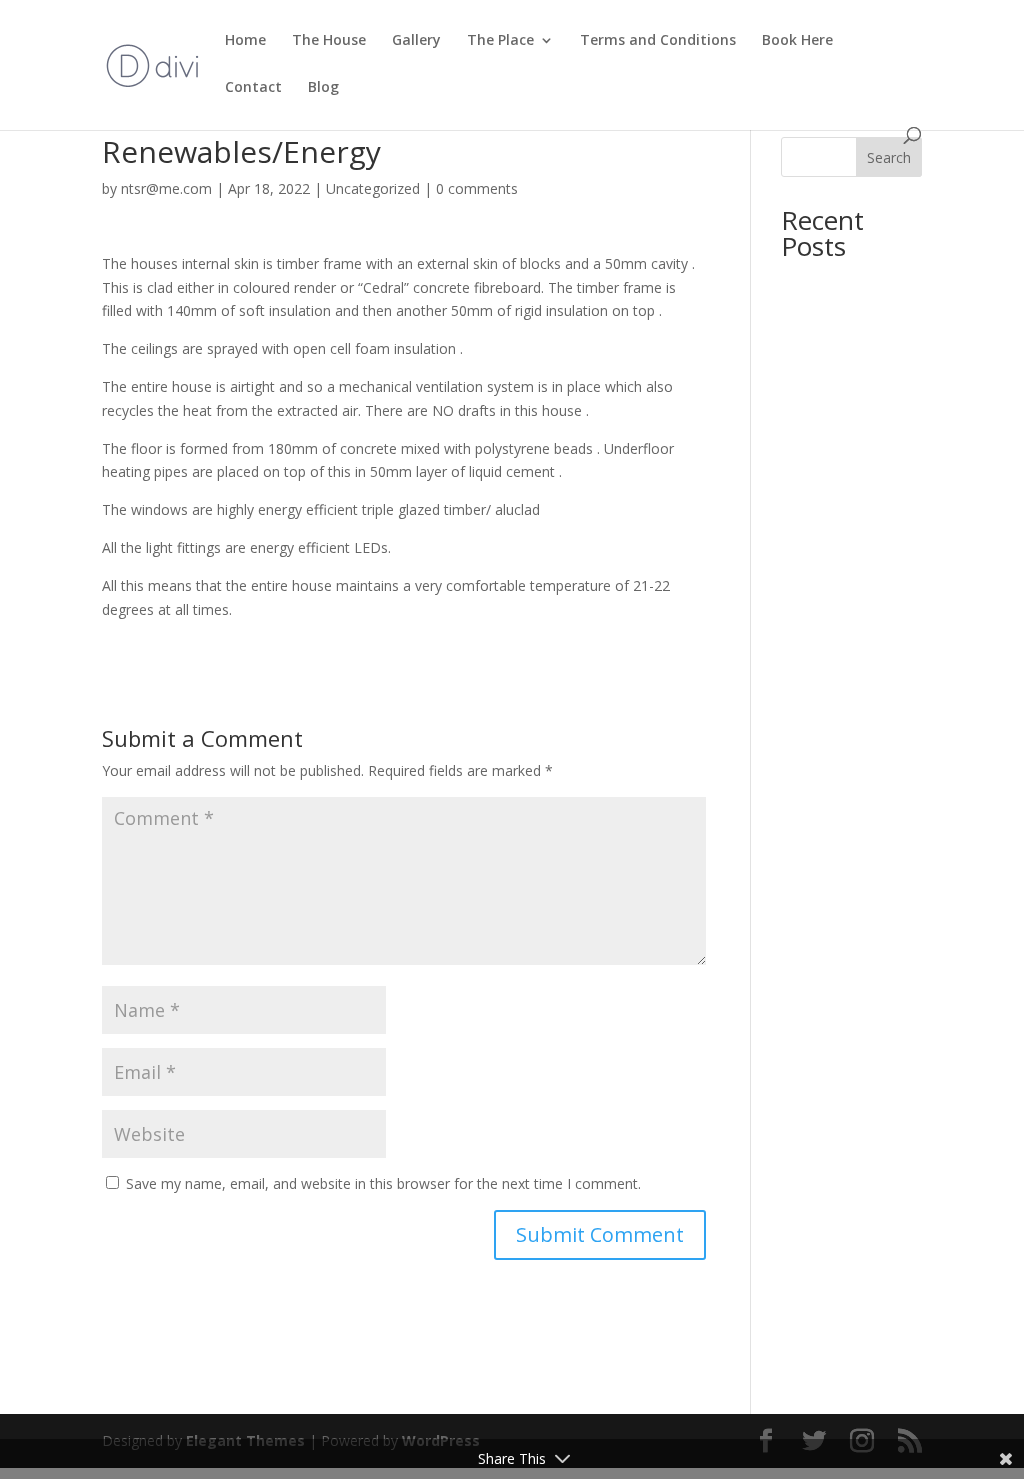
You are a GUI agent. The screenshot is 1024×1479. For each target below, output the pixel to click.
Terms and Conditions (658, 41)
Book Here (797, 41)
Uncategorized (373, 188)
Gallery (416, 41)
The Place (500, 41)
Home (245, 41)
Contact (253, 88)
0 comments (477, 188)
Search (889, 157)
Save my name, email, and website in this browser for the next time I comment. (383, 1183)
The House (329, 41)
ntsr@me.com (166, 188)
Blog (323, 88)
